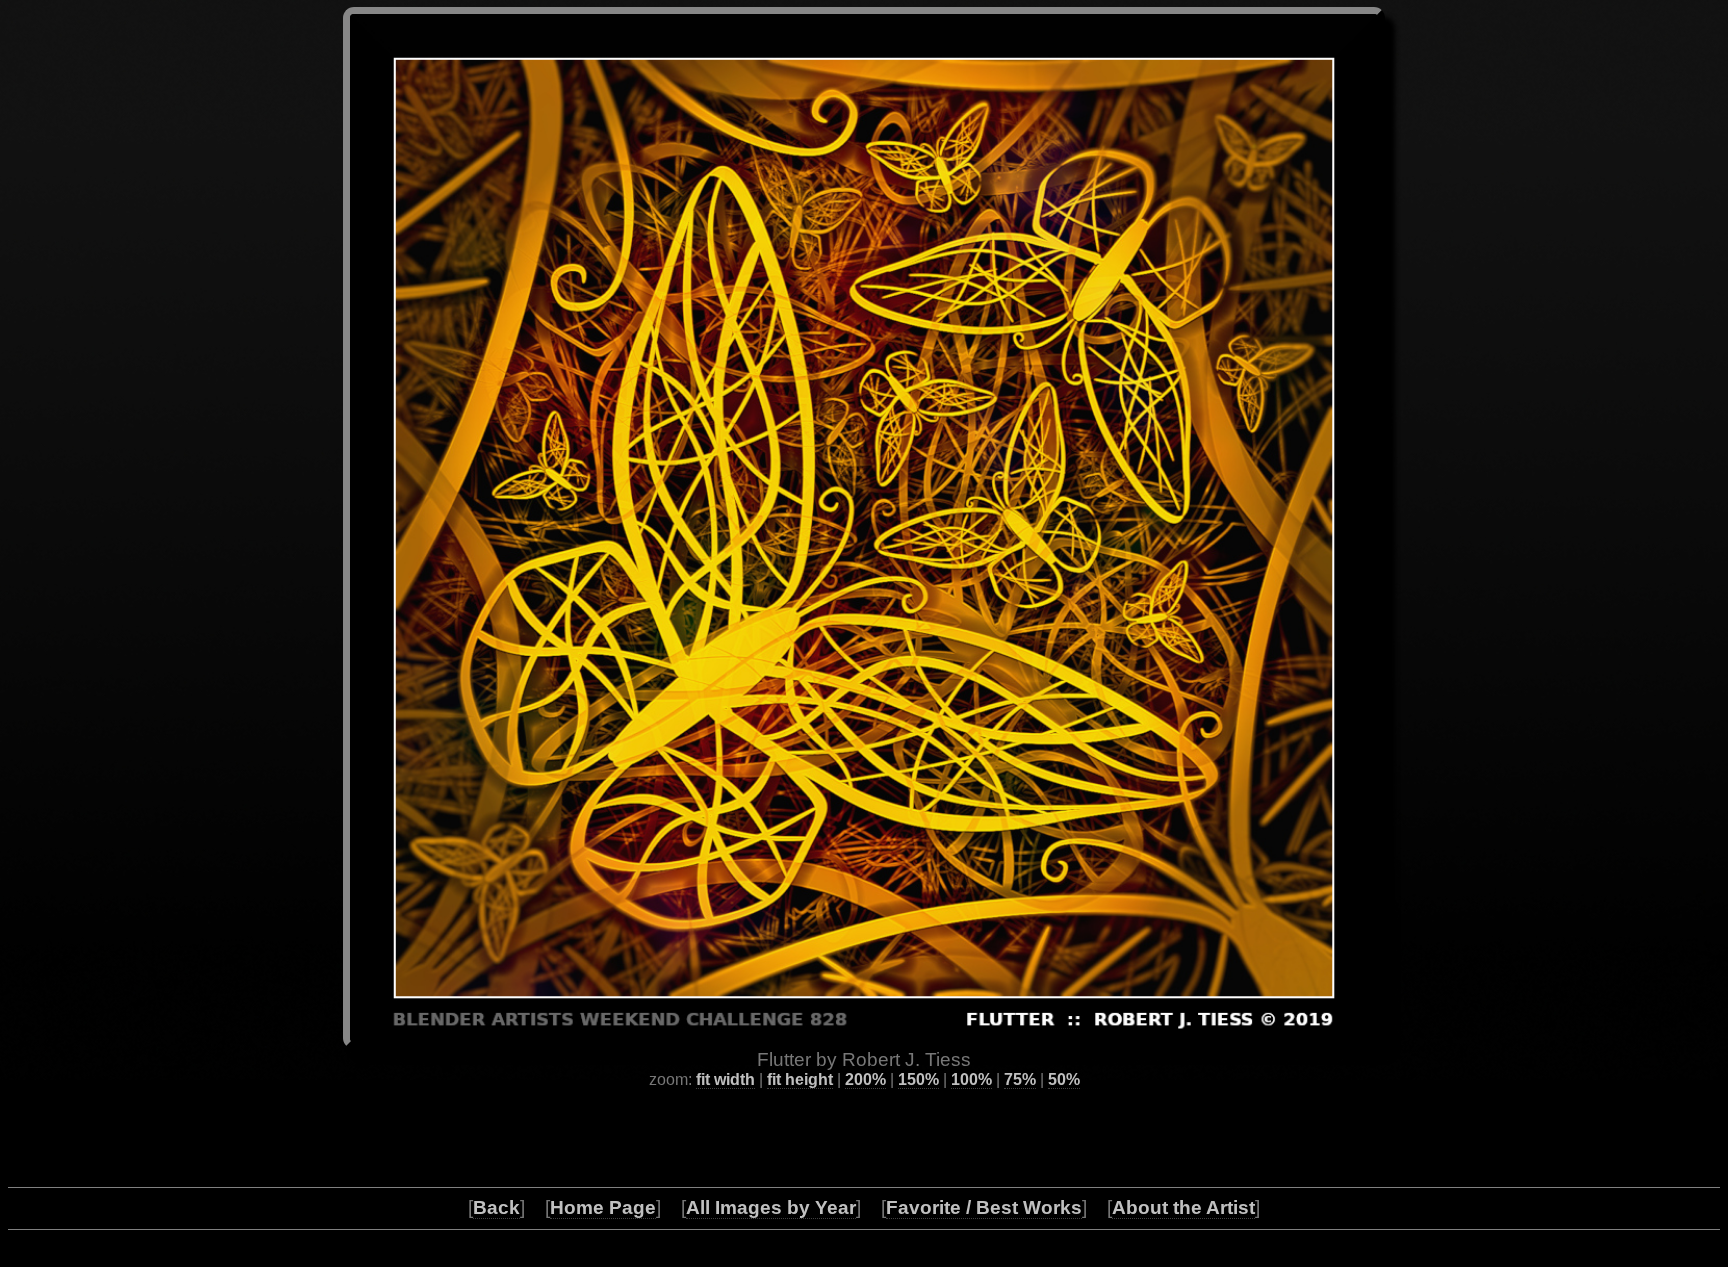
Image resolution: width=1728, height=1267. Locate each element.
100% (971, 1079)
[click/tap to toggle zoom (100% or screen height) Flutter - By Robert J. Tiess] (864, 528)
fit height (800, 1079)
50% (1064, 1079)
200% (865, 1079)
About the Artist (1183, 1207)
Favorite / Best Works (984, 1207)
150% (918, 1079)
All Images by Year (771, 1207)
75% (1020, 1079)
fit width (725, 1079)
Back (496, 1207)
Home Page (603, 1207)
